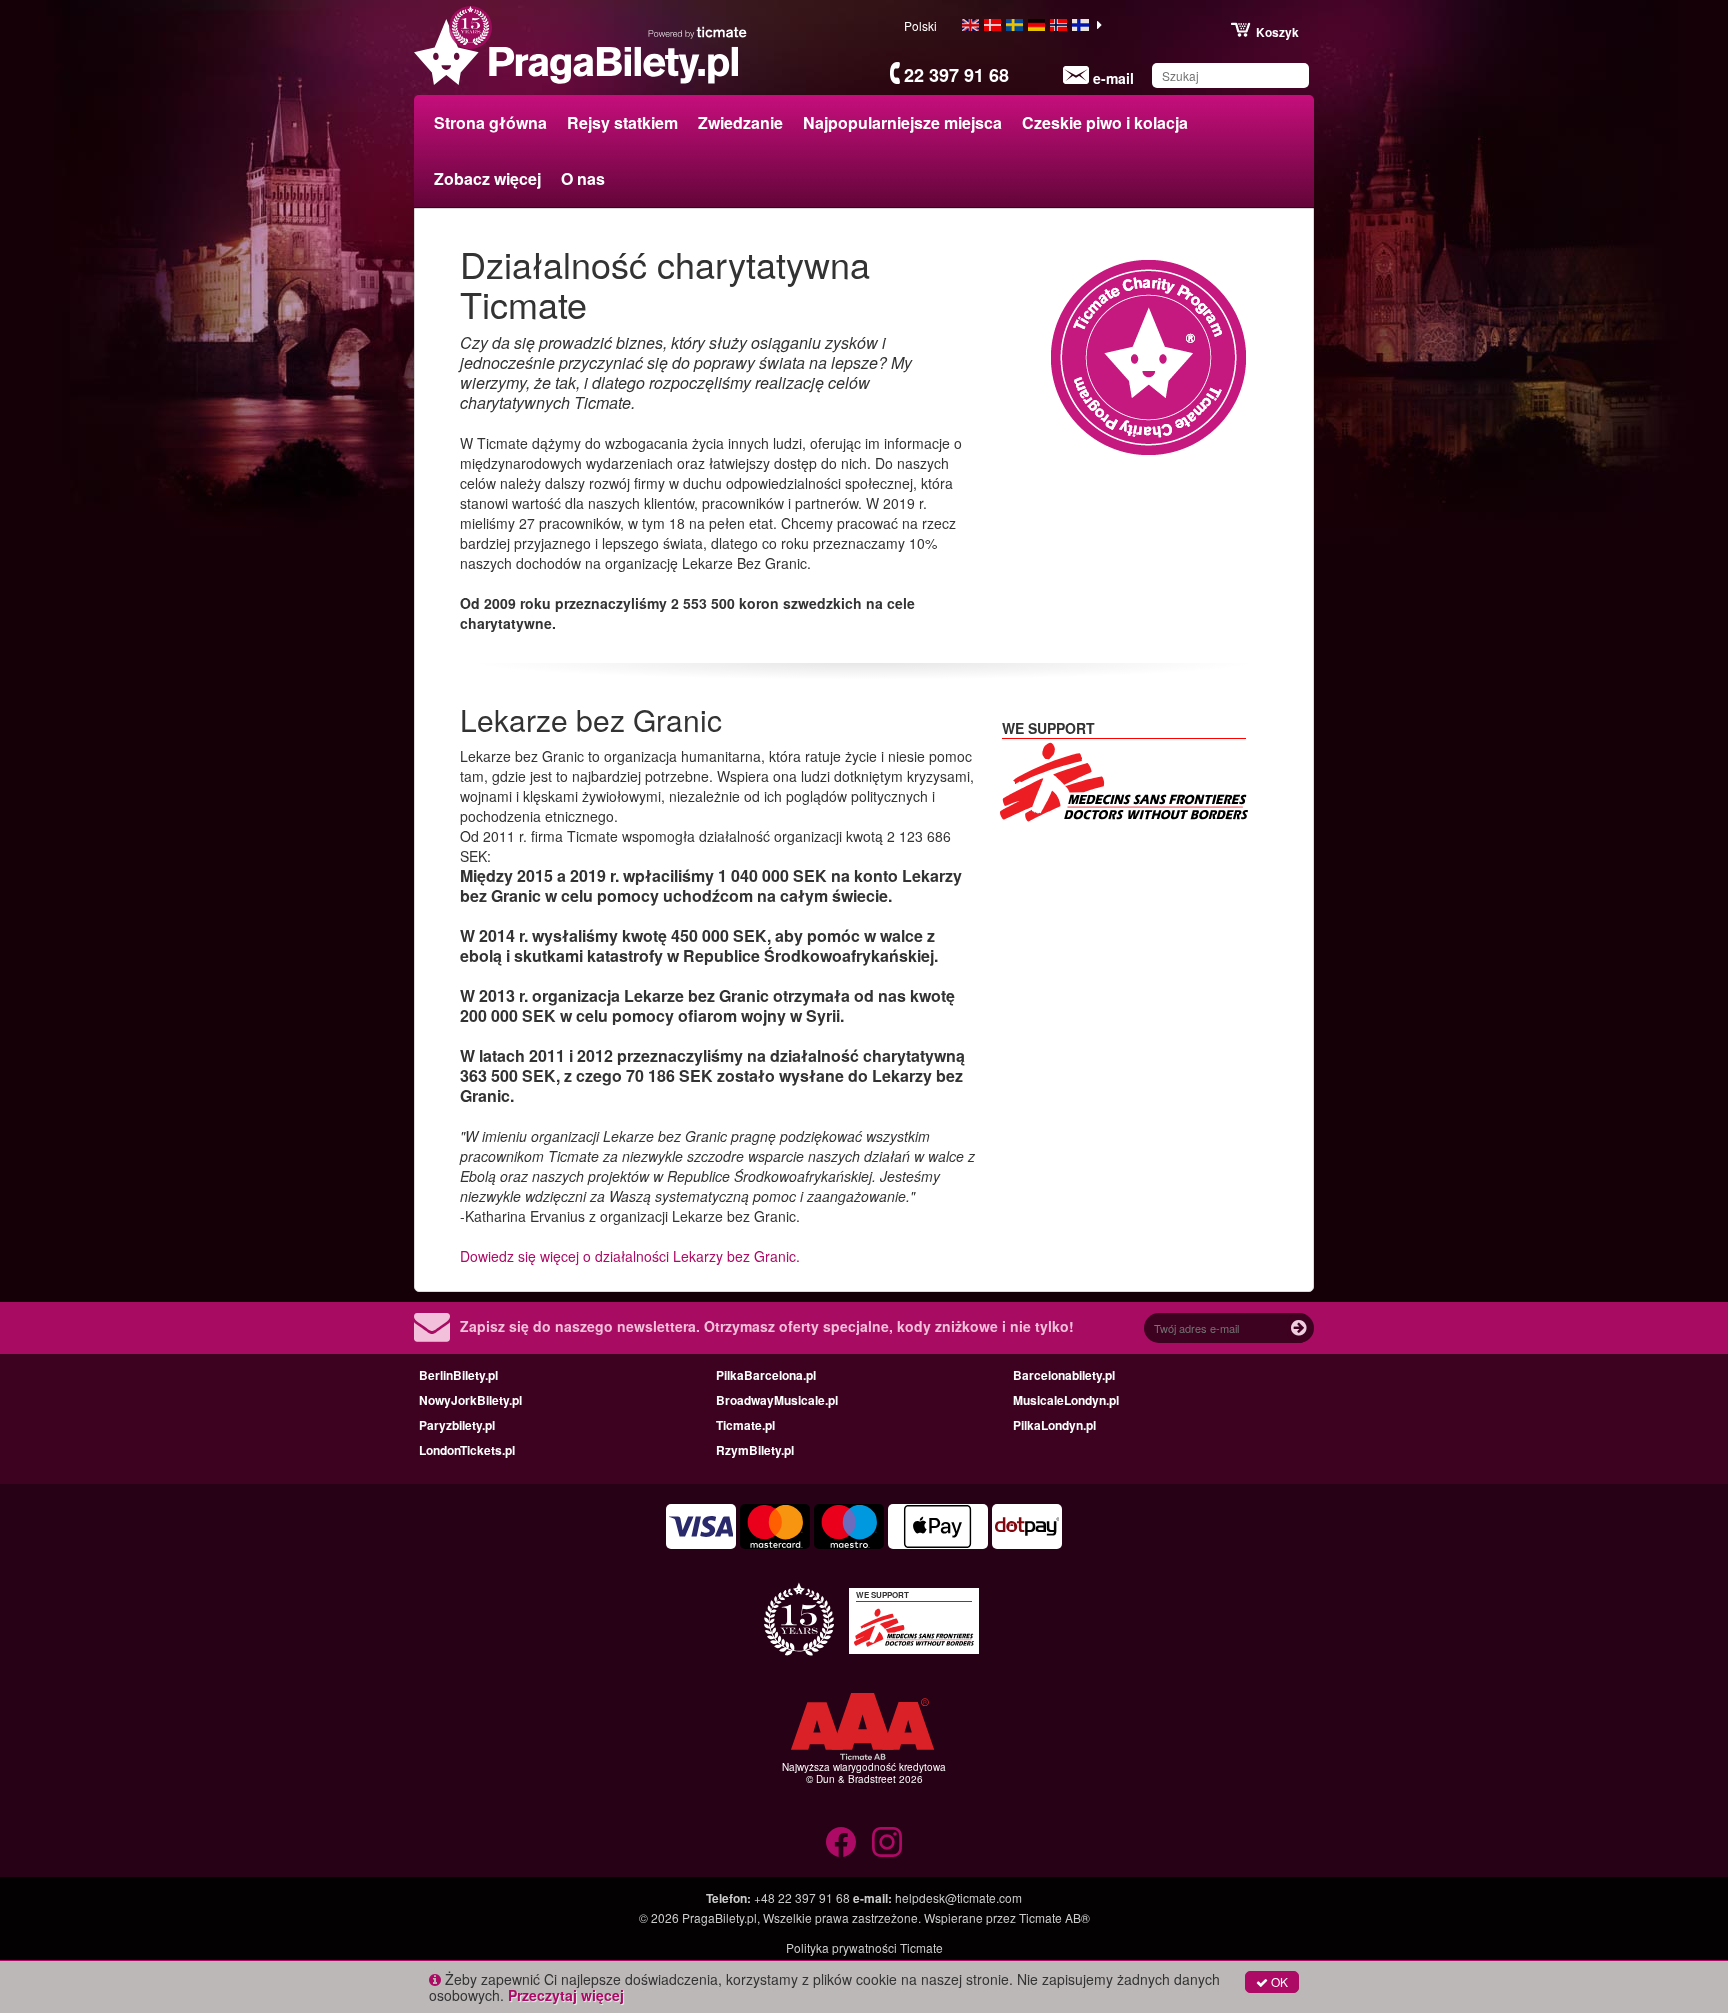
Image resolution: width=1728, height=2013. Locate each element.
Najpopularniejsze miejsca (902, 122)
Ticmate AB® (1054, 1917)
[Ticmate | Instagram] (887, 1842)
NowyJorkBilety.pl (470, 1400)
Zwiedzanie (740, 122)
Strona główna (490, 122)
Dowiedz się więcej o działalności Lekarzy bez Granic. (630, 1256)
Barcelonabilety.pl (1064, 1375)
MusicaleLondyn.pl (1066, 1400)
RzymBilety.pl (755, 1450)
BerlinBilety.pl (458, 1375)
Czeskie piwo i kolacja (1105, 122)
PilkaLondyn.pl (1054, 1425)
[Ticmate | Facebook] (841, 1842)
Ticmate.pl (745, 1425)
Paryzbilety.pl (457, 1425)
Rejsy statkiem (622, 122)
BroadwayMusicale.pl (777, 1400)
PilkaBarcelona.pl (766, 1375)
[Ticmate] (698, 32)
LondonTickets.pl (467, 1450)
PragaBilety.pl (719, 1917)
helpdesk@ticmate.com (958, 1897)
